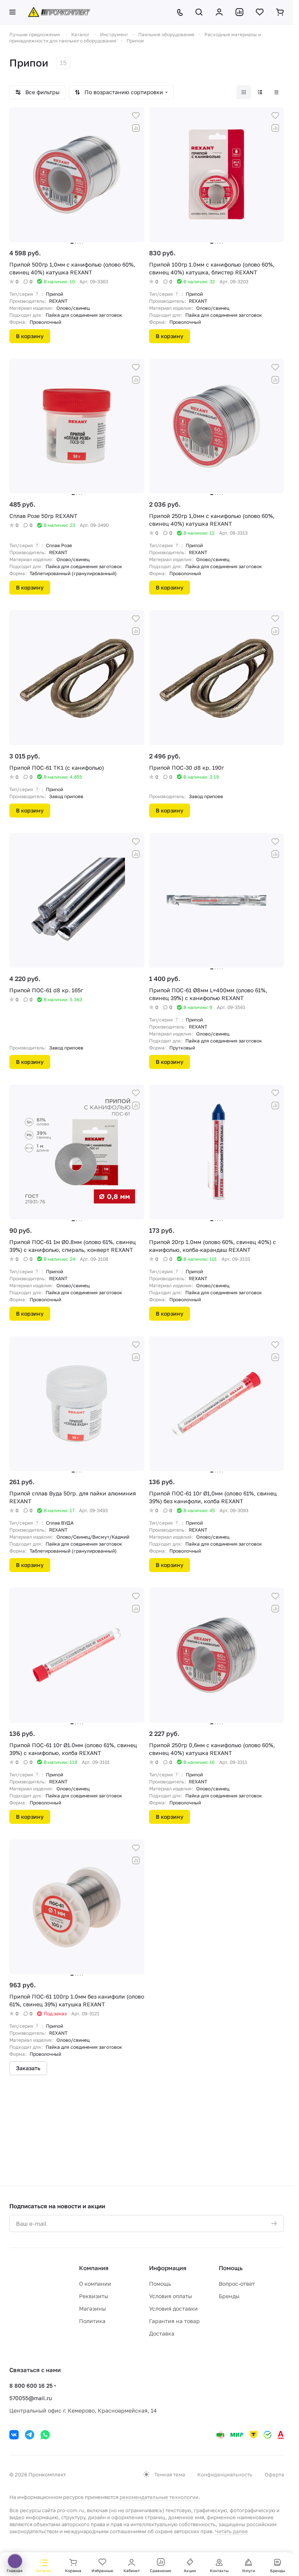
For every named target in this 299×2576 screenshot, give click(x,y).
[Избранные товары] (260, 12)
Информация (168, 2268)
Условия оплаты (171, 2296)
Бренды (229, 2296)
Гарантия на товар (174, 2321)
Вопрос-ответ (237, 2284)
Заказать (28, 2068)
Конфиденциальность (225, 2474)
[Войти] (219, 12)
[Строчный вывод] (260, 92)
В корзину (30, 336)
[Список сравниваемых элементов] (239, 12)
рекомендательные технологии (159, 2497)
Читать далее (231, 2531)
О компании (95, 2284)
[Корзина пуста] (280, 12)
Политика (92, 2321)
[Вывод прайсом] (276, 92)
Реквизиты (94, 2296)
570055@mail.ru (31, 2398)
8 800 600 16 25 (31, 2386)
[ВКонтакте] (14, 2435)
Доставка (162, 2333)
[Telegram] (30, 2435)
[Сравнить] (136, 128)
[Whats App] (45, 2435)
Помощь (160, 2284)
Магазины (92, 2308)
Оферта (274, 2474)
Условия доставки (173, 2308)
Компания (94, 2268)
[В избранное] (136, 116)
